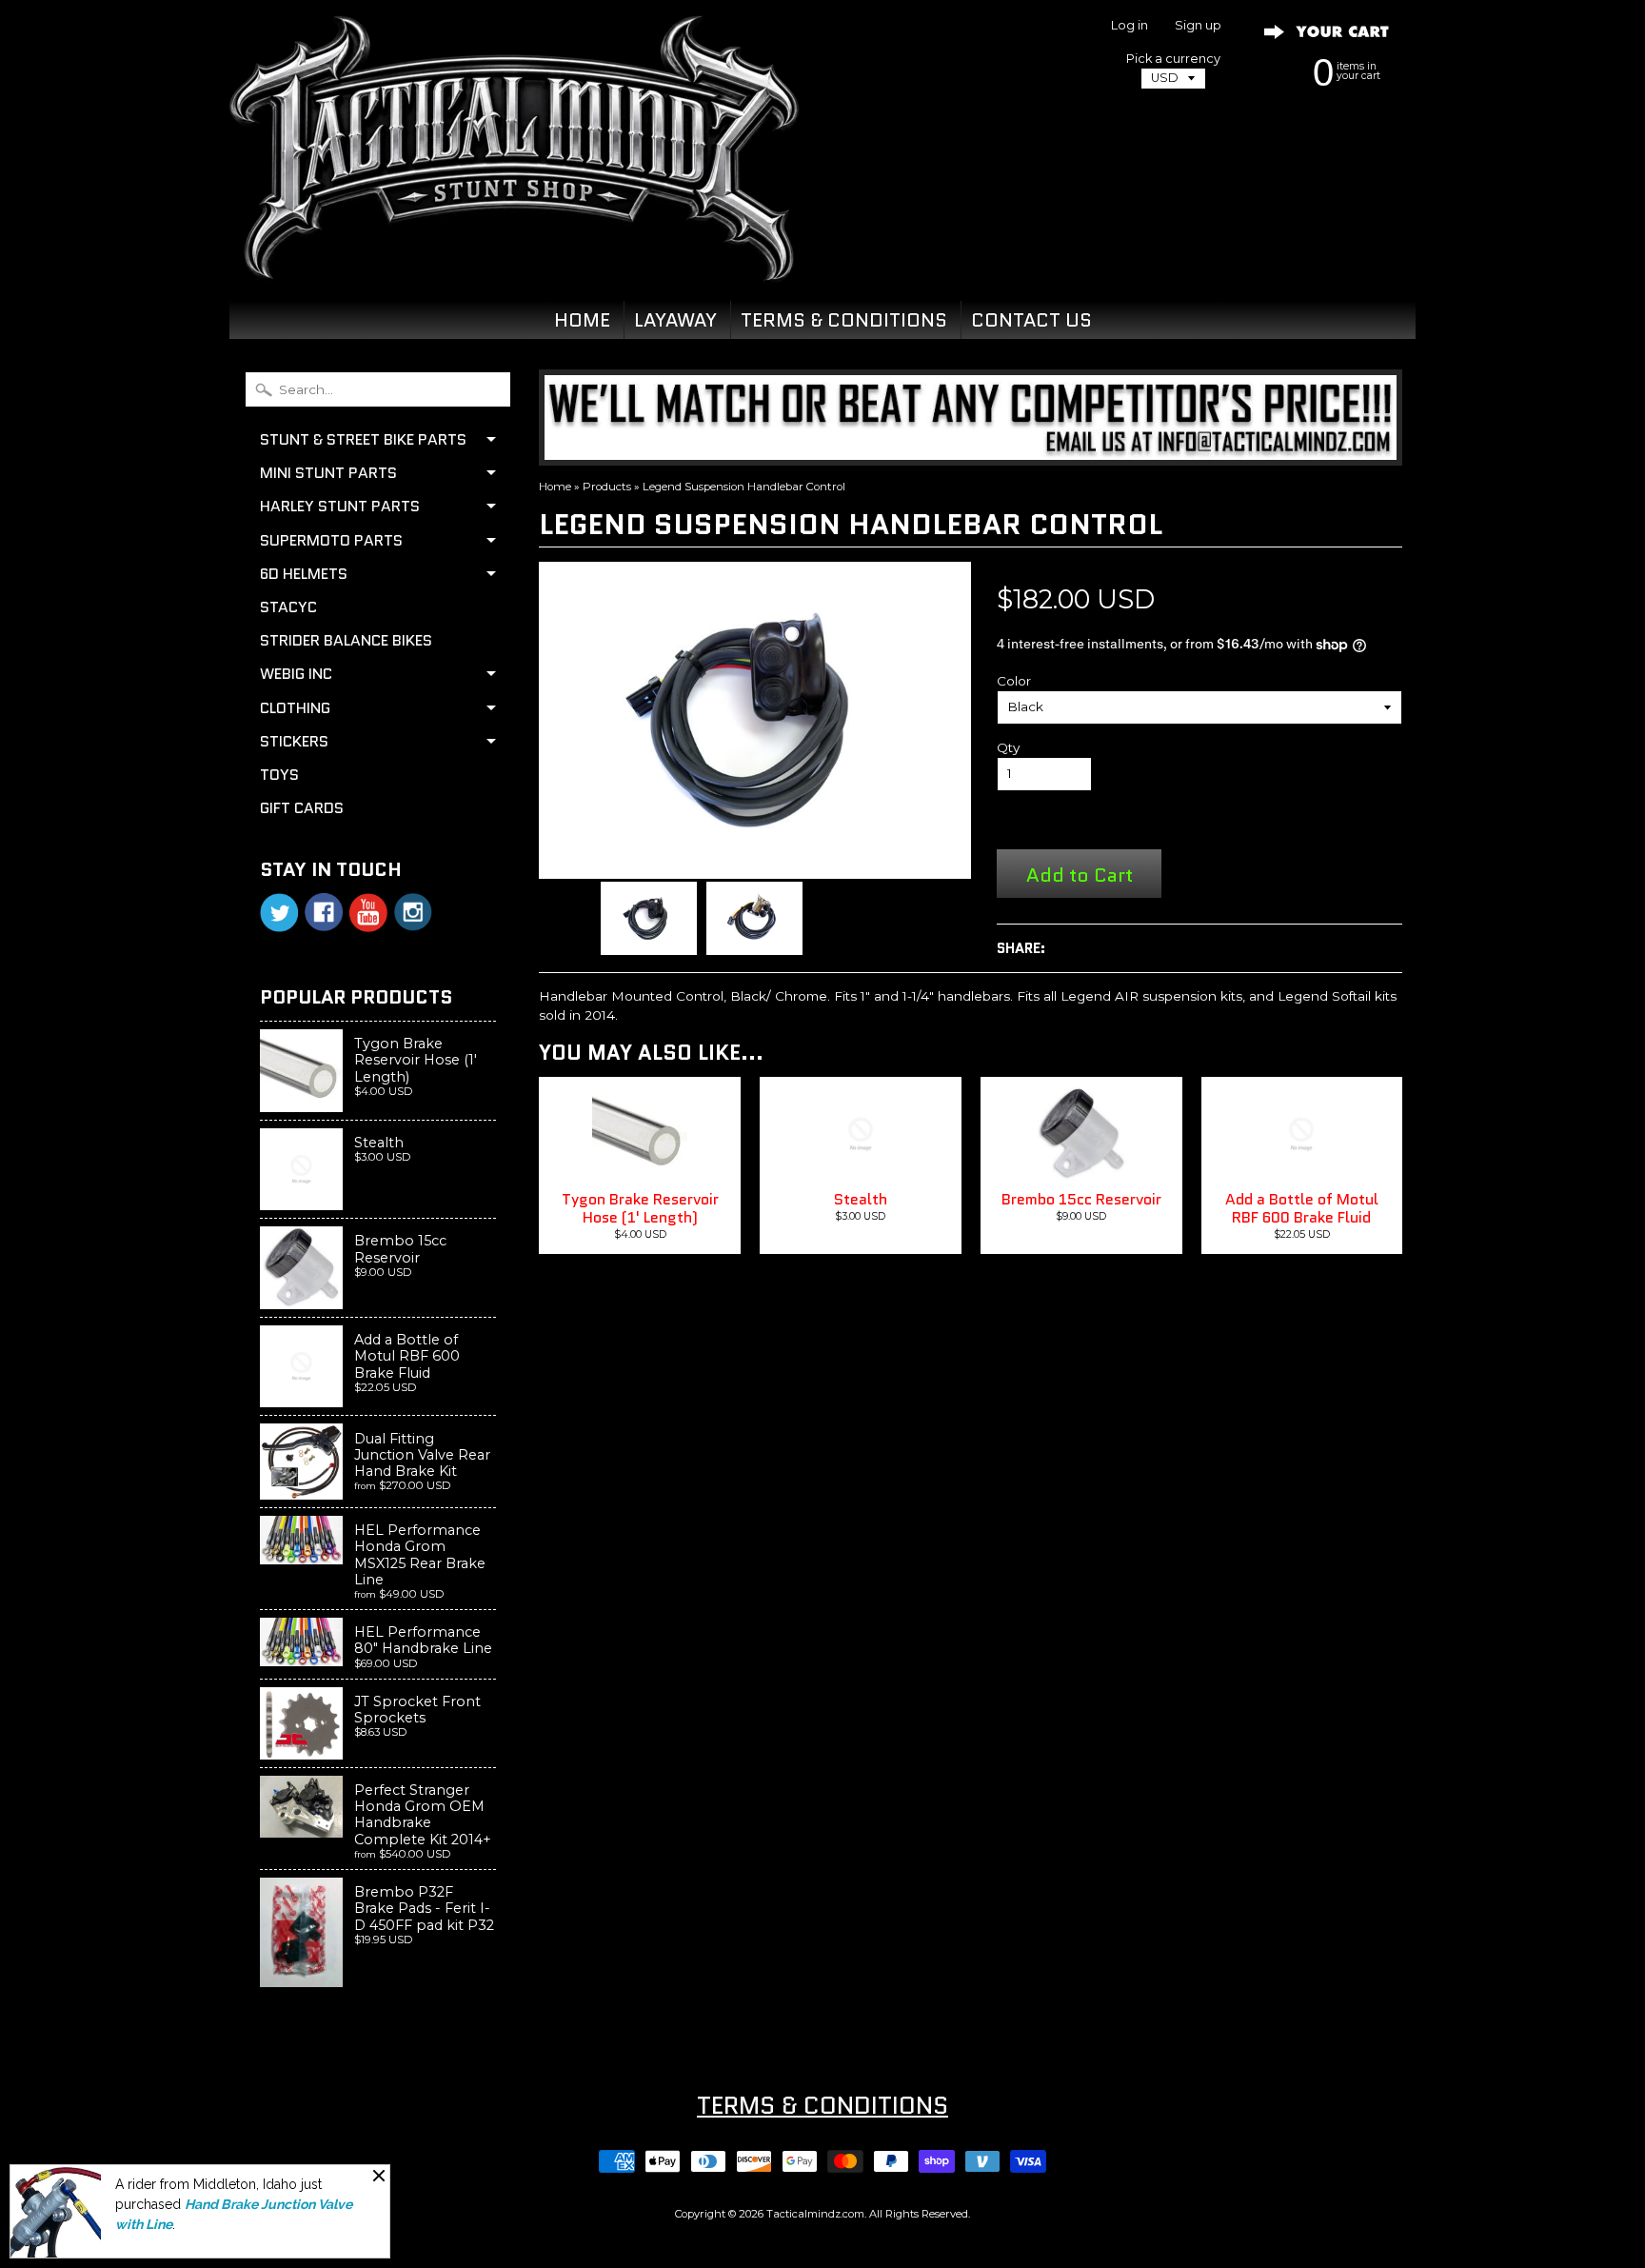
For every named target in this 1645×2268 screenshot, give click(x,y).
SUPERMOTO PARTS (331, 540)
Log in (1130, 26)
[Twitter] (279, 913)
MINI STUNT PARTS (328, 473)
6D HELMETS (304, 574)
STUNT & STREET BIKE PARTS (363, 439)
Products (607, 487)
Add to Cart (1080, 875)
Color (1014, 681)
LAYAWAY (675, 320)
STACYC (288, 607)
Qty (1008, 747)
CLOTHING (295, 708)
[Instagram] (413, 912)
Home (555, 487)
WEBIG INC (296, 674)
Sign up (1198, 26)
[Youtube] (368, 913)
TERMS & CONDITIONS (844, 320)
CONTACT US (1031, 320)
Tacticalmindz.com (815, 2214)
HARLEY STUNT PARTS (340, 506)
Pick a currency (1173, 59)
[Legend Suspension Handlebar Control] (649, 918)
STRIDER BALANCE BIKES (346, 640)
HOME (582, 320)
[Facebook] (324, 912)
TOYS (279, 775)
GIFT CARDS (302, 808)
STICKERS (294, 741)
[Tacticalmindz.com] (514, 259)
